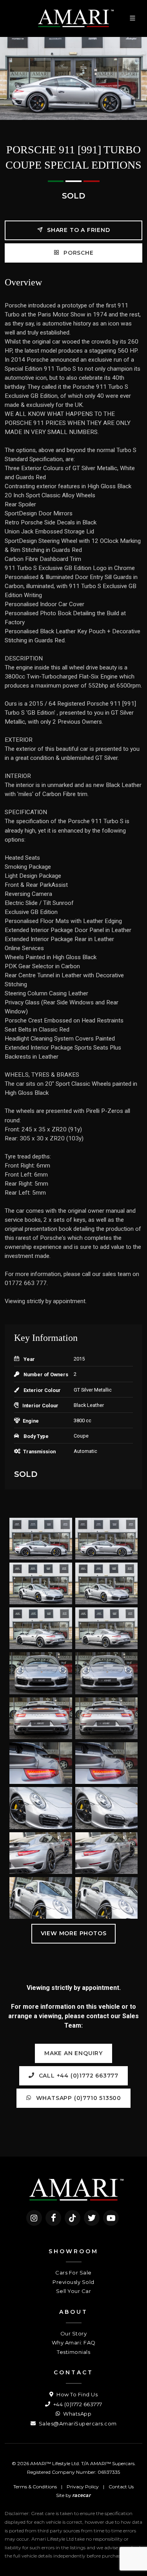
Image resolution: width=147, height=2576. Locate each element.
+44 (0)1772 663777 (77, 2404)
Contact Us (121, 2487)
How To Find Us (76, 2394)
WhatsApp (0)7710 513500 (78, 2098)
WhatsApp (77, 2414)
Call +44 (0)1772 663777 (78, 2076)
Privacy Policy (83, 2487)
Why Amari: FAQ (74, 2342)
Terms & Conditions (35, 2487)
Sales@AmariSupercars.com (77, 2423)
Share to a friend (77, 230)
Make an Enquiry (73, 2053)
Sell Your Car (74, 2291)
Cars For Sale (73, 2273)
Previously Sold (73, 2282)
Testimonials (73, 2352)
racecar (82, 2495)
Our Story (74, 2333)
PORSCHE (77, 253)
